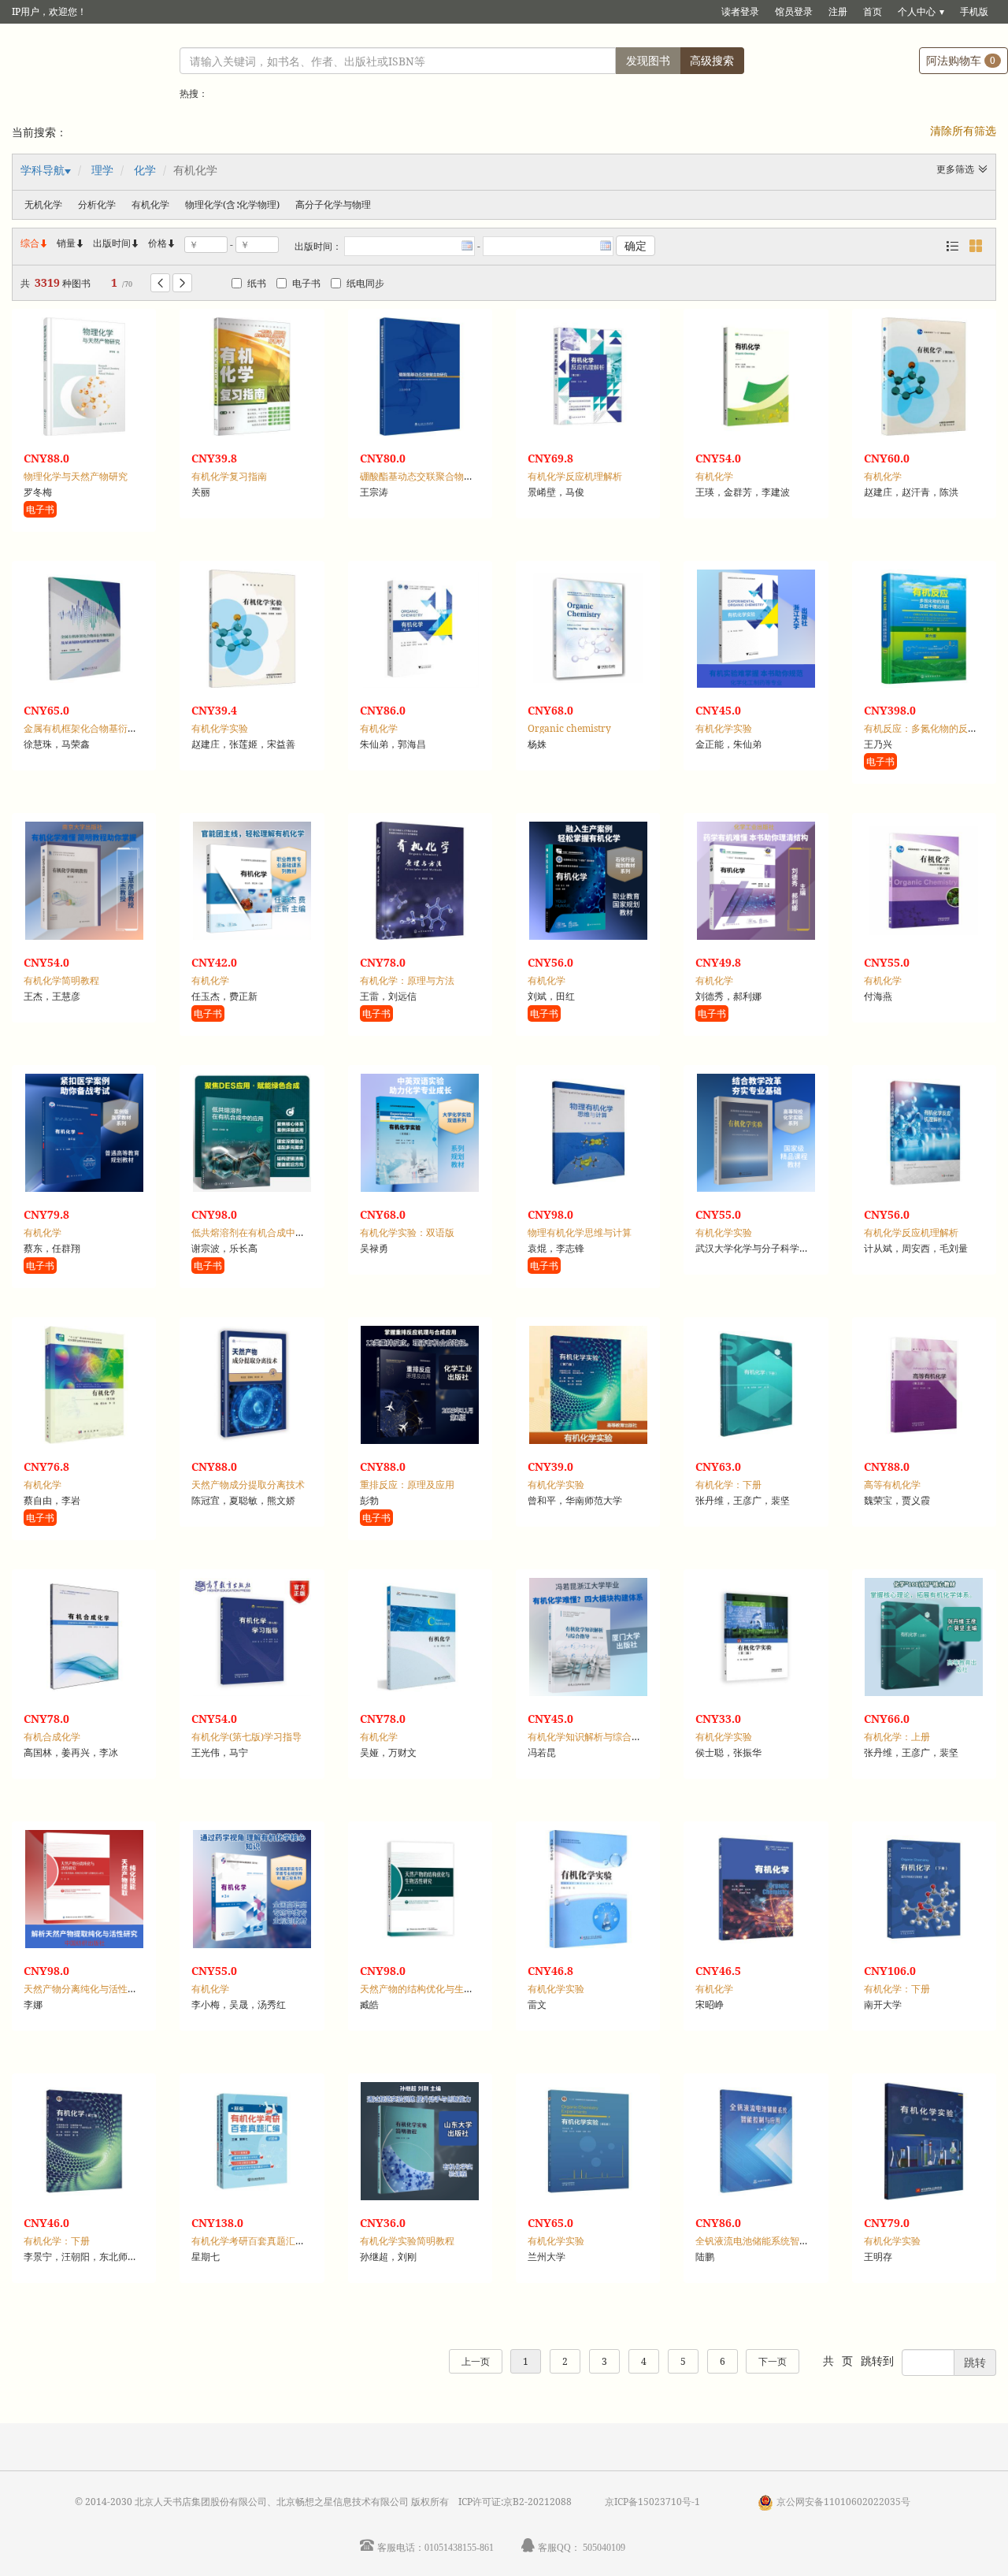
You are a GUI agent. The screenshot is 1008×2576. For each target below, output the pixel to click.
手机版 (974, 11)
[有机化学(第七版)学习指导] (252, 1637)
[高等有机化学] (924, 1385)
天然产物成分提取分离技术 (248, 1485)
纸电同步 (365, 283)
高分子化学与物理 (333, 204)
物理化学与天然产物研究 (76, 476)
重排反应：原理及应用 (407, 1485)
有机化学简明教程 (61, 980)
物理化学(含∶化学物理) (232, 204)
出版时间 (117, 243)
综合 (35, 243)
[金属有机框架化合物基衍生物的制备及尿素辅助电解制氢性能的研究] (84, 629)
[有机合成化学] (84, 1637)
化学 (145, 170)
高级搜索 (712, 60)
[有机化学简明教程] (84, 881)
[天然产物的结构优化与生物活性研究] (420, 1889)
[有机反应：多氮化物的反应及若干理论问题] (924, 629)
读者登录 (740, 11)
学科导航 (43, 170)
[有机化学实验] (252, 629)
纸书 (257, 283)
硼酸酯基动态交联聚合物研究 (421, 476)
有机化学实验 (220, 728)
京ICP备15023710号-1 (652, 2502)
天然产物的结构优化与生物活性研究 (435, 1989)
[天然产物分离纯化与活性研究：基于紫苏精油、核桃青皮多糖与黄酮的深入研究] (84, 1889)
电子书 (306, 283)
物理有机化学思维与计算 (580, 1232)
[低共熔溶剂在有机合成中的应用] (252, 1133)
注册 (838, 11)
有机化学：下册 (728, 1485)
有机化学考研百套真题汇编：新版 (262, 2241)
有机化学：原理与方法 (407, 980)
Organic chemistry (569, 728)
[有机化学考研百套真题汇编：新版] (252, 2141)
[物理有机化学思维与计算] (588, 1133)
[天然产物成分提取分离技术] (252, 1385)
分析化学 (97, 204)
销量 (71, 243)
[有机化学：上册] (924, 1637)
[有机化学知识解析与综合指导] (588, 1637)
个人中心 (917, 11)
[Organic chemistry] (588, 629)
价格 (157, 243)
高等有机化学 (892, 1485)
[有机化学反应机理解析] (588, 377)
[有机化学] (756, 377)
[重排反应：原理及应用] (420, 1385)
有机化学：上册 (897, 1737)
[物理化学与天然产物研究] (84, 377)
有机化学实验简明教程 (407, 2241)
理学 (102, 170)
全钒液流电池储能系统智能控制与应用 (776, 2241)
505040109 (604, 2547)
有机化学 (150, 204)
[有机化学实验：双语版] (420, 1133)
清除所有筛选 (963, 130)
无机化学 (43, 204)
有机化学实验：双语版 (407, 1232)
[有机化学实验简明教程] (420, 2141)
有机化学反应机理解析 (575, 476)
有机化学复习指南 (229, 476)
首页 (873, 11)
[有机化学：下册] (756, 1385)
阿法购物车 (961, 60)
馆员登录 (794, 11)
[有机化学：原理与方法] (420, 881)
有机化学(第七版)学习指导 (246, 1737)
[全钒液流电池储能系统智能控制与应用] (756, 2141)
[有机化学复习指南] (252, 377)
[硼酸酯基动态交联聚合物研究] (420, 377)
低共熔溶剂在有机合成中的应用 (258, 1232)
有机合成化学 (52, 1737)
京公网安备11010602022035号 (843, 2502)
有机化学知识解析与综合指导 (589, 1737)
